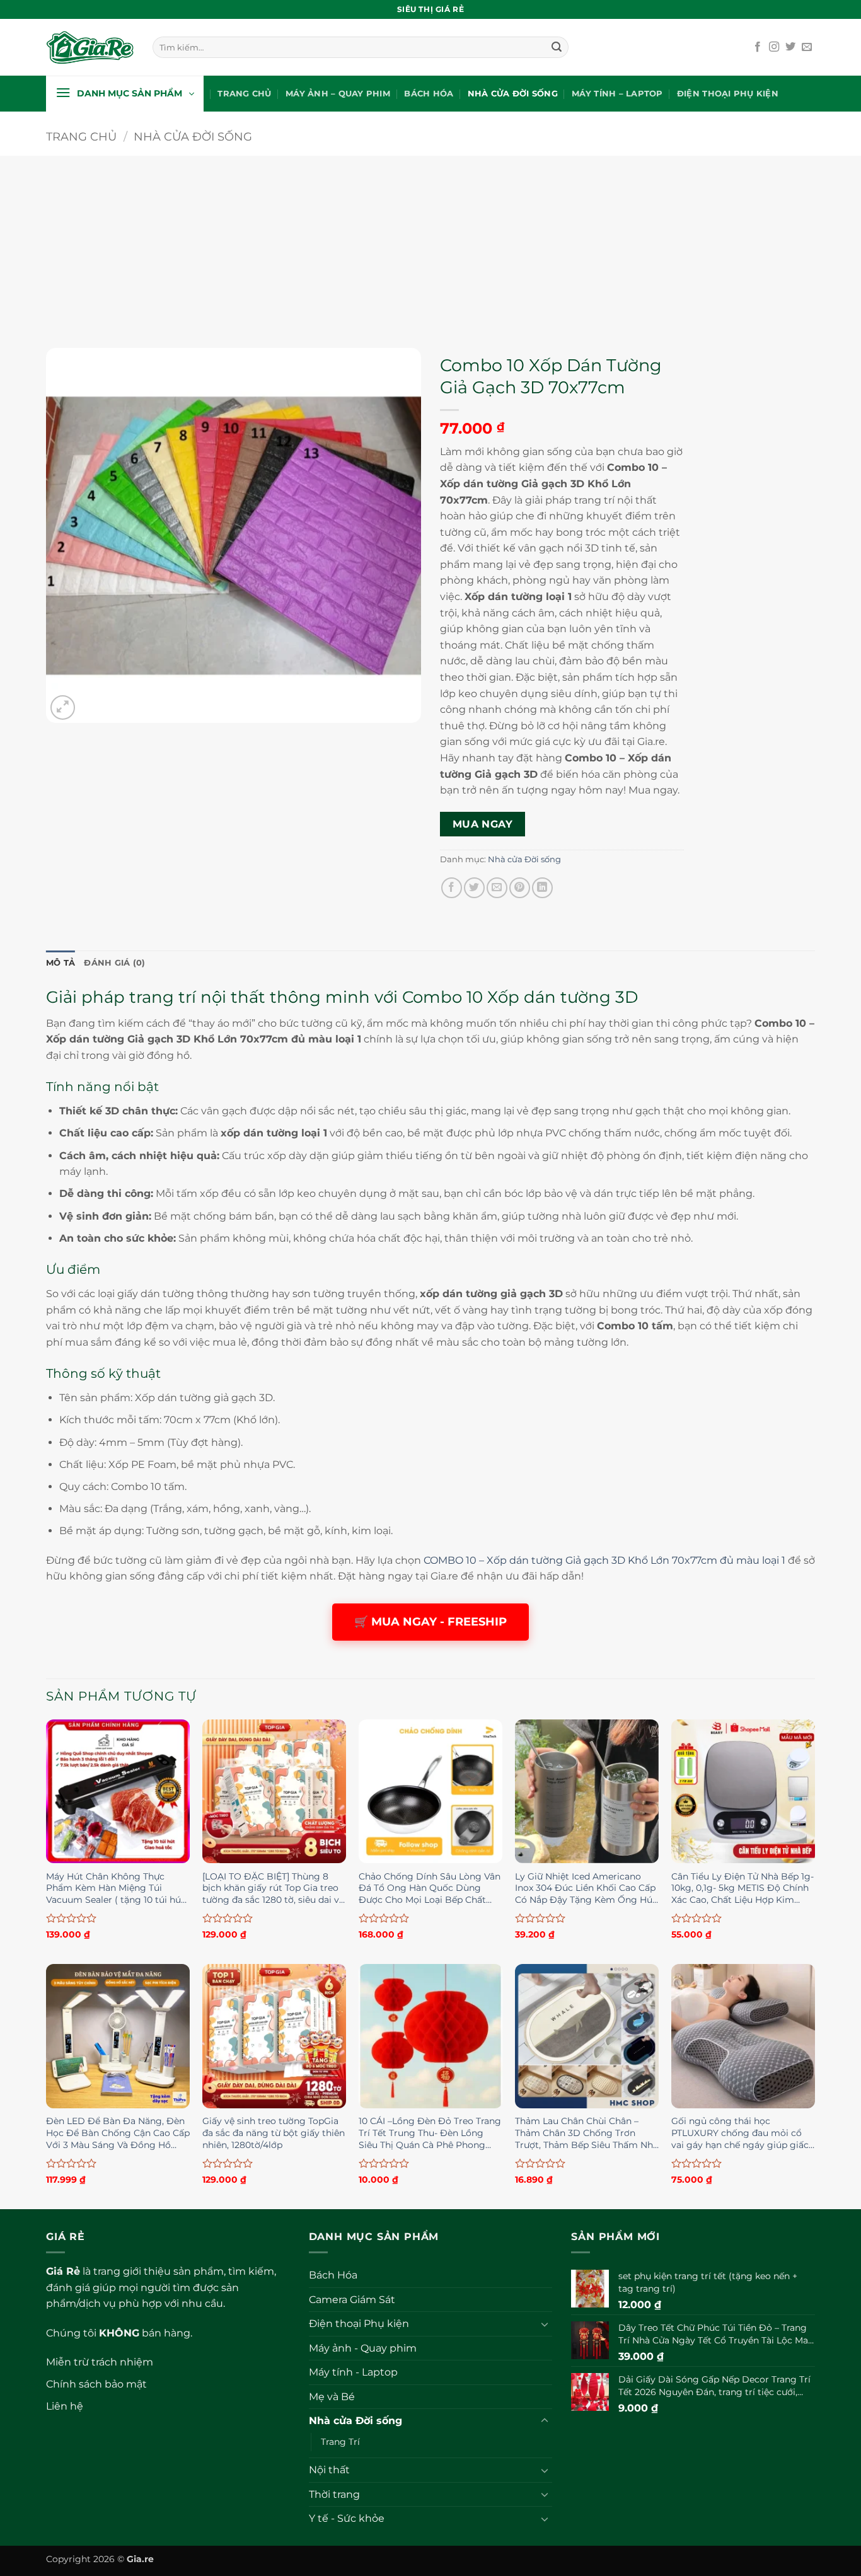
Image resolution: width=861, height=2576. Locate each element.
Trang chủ (244, 94)
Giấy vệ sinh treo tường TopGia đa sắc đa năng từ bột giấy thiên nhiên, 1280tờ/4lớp (274, 2133)
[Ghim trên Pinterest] (520, 888)
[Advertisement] (430, 244)
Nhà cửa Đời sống (513, 94)
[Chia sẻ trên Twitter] (474, 888)
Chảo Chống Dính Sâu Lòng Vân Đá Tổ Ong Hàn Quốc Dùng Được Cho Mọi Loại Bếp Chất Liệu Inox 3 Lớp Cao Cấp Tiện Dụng (430, 1889)
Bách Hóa (429, 94)
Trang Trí (340, 2442)
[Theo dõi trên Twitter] (790, 47)
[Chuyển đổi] (545, 2324)
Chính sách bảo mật (96, 2384)
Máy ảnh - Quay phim (363, 2348)
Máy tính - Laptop (353, 2372)
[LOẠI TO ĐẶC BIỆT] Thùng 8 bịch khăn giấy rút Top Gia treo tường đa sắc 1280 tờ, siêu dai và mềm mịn (273, 1889)
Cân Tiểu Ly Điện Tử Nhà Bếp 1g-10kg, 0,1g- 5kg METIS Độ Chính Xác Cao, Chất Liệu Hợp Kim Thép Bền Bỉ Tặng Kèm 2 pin (743, 1889)
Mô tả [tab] (61, 963)
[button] (125, 94)
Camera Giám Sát (352, 2300)
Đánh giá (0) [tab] (114, 963)
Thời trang (334, 2494)
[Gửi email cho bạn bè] (497, 888)
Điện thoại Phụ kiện (728, 94)
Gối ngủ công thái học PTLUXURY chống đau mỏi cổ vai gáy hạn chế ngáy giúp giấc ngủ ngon (740, 2134)
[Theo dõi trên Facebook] (758, 47)
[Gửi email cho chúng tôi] (807, 47)
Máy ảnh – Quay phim (338, 94)
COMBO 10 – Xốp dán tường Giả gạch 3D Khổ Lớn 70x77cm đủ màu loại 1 (604, 1560)
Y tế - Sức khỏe (347, 2518)
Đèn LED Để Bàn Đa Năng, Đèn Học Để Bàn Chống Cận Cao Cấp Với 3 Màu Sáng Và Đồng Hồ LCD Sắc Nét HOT (118, 2134)
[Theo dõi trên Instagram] (774, 47)
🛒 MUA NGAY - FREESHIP (430, 1622)
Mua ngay (483, 824)
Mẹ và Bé (332, 2397)
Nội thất (329, 2470)
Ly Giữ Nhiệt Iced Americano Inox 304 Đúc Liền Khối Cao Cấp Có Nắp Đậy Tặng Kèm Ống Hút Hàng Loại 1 (586, 1889)
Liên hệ (65, 2406)
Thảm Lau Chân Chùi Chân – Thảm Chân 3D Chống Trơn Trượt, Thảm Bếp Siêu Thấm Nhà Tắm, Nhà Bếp (587, 2134)
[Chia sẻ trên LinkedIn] (542, 888)
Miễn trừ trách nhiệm (100, 2362)
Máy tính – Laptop (617, 94)
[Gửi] (557, 47)
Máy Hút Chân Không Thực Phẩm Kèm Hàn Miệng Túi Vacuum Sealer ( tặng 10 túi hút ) (115, 1889)
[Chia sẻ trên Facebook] (452, 888)
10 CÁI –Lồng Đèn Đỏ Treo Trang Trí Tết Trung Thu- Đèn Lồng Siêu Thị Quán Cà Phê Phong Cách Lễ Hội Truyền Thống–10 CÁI (430, 2134)
